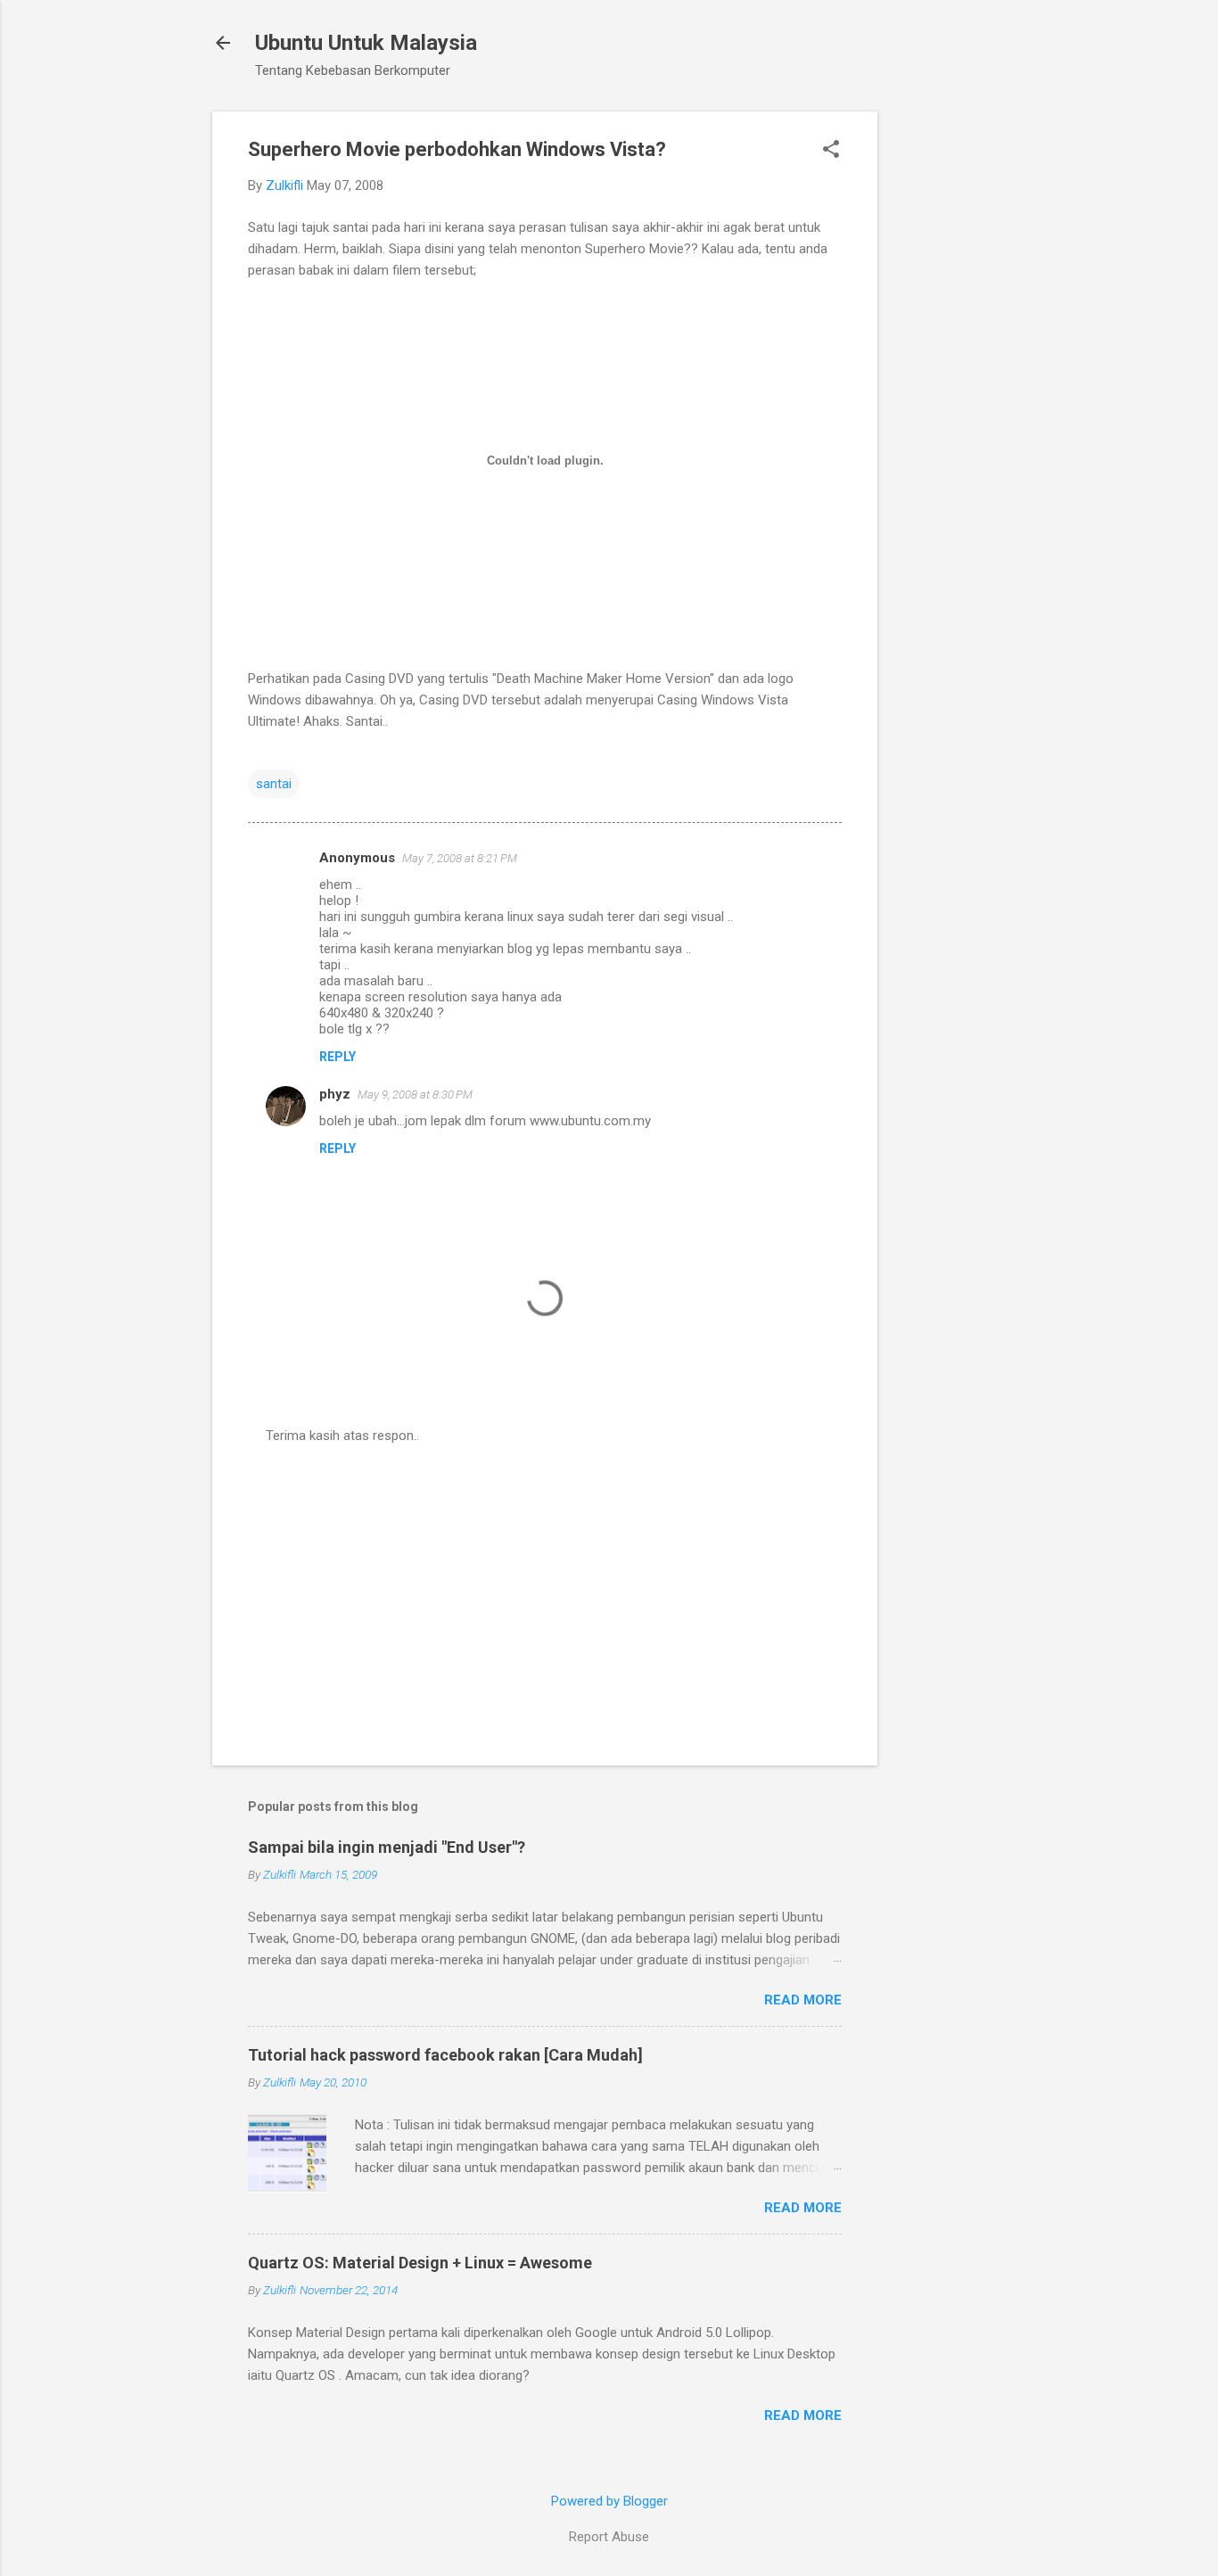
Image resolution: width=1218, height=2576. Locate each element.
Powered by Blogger (609, 2501)
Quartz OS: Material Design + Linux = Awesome (420, 2263)
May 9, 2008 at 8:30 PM (415, 1095)
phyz (335, 1094)
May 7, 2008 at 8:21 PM (460, 858)
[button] (831, 151)
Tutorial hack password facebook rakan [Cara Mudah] (445, 2055)
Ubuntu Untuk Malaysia (366, 43)
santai (274, 784)
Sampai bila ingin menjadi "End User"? (387, 1847)
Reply (337, 1057)
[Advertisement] (949, 379)
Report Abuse (609, 2537)
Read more (803, 2000)
